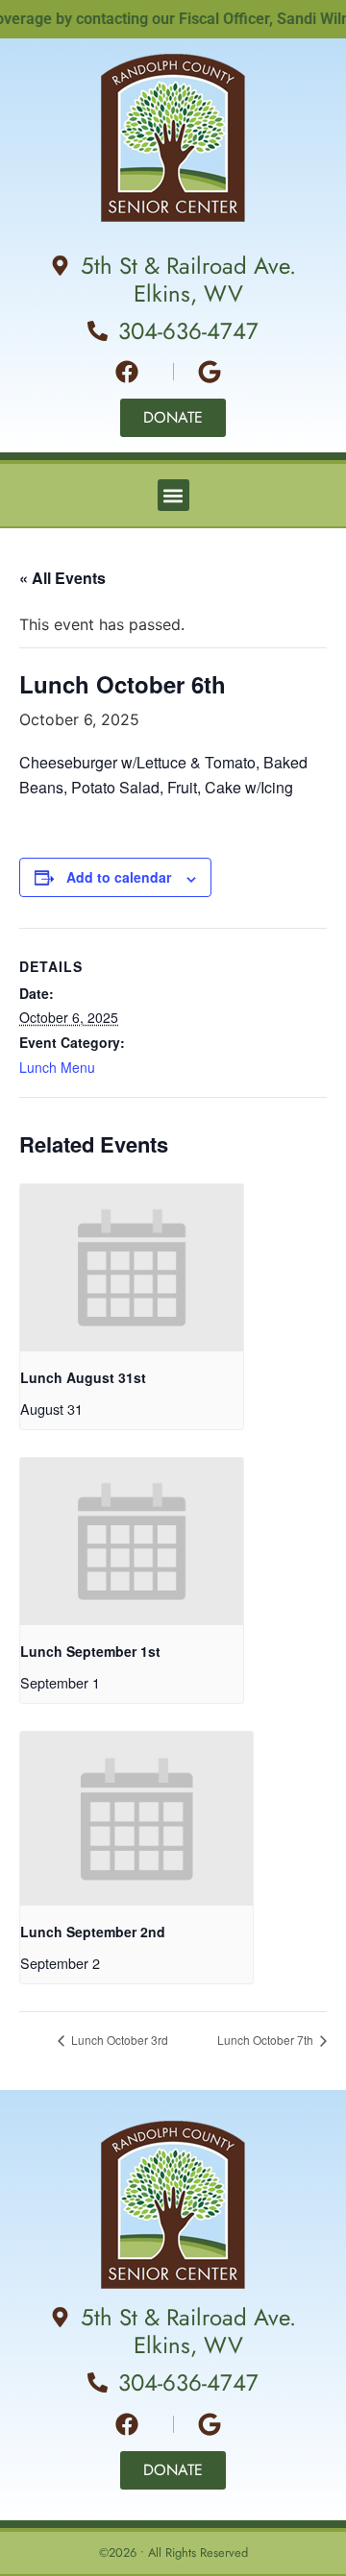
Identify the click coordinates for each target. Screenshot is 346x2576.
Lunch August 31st (83, 1377)
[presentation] (132, 1268)
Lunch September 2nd (93, 1932)
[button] (173, 495)
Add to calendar (119, 877)
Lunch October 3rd (118, 2040)
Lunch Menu (57, 1067)
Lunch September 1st (90, 1651)
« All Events (62, 578)
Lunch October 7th (267, 2040)
